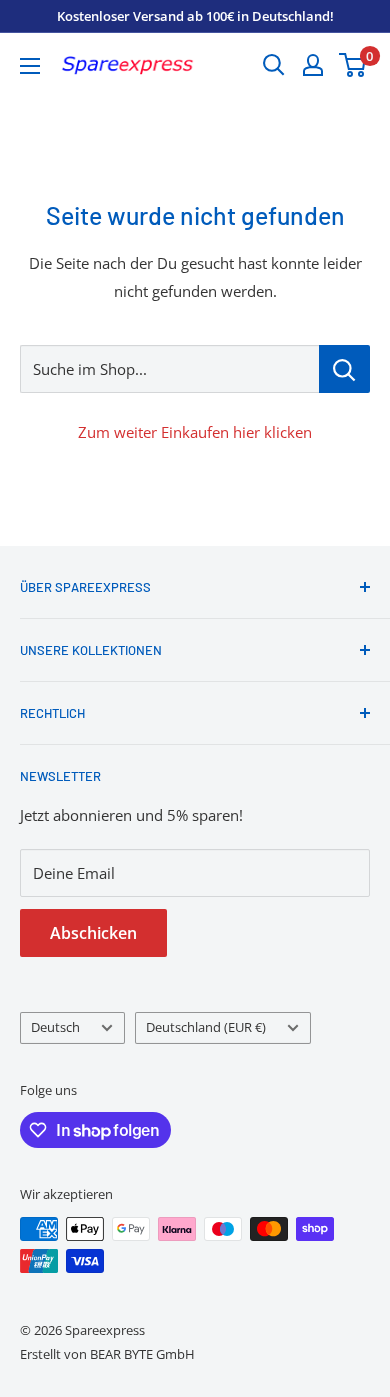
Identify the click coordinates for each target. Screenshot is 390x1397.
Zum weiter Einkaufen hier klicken (195, 432)
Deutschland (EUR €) (206, 1027)
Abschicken (93, 933)
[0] (353, 65)
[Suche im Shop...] (344, 369)
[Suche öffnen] (274, 65)
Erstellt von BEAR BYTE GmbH (107, 1354)
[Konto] (313, 65)
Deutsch (55, 1027)
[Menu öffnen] (30, 66)
